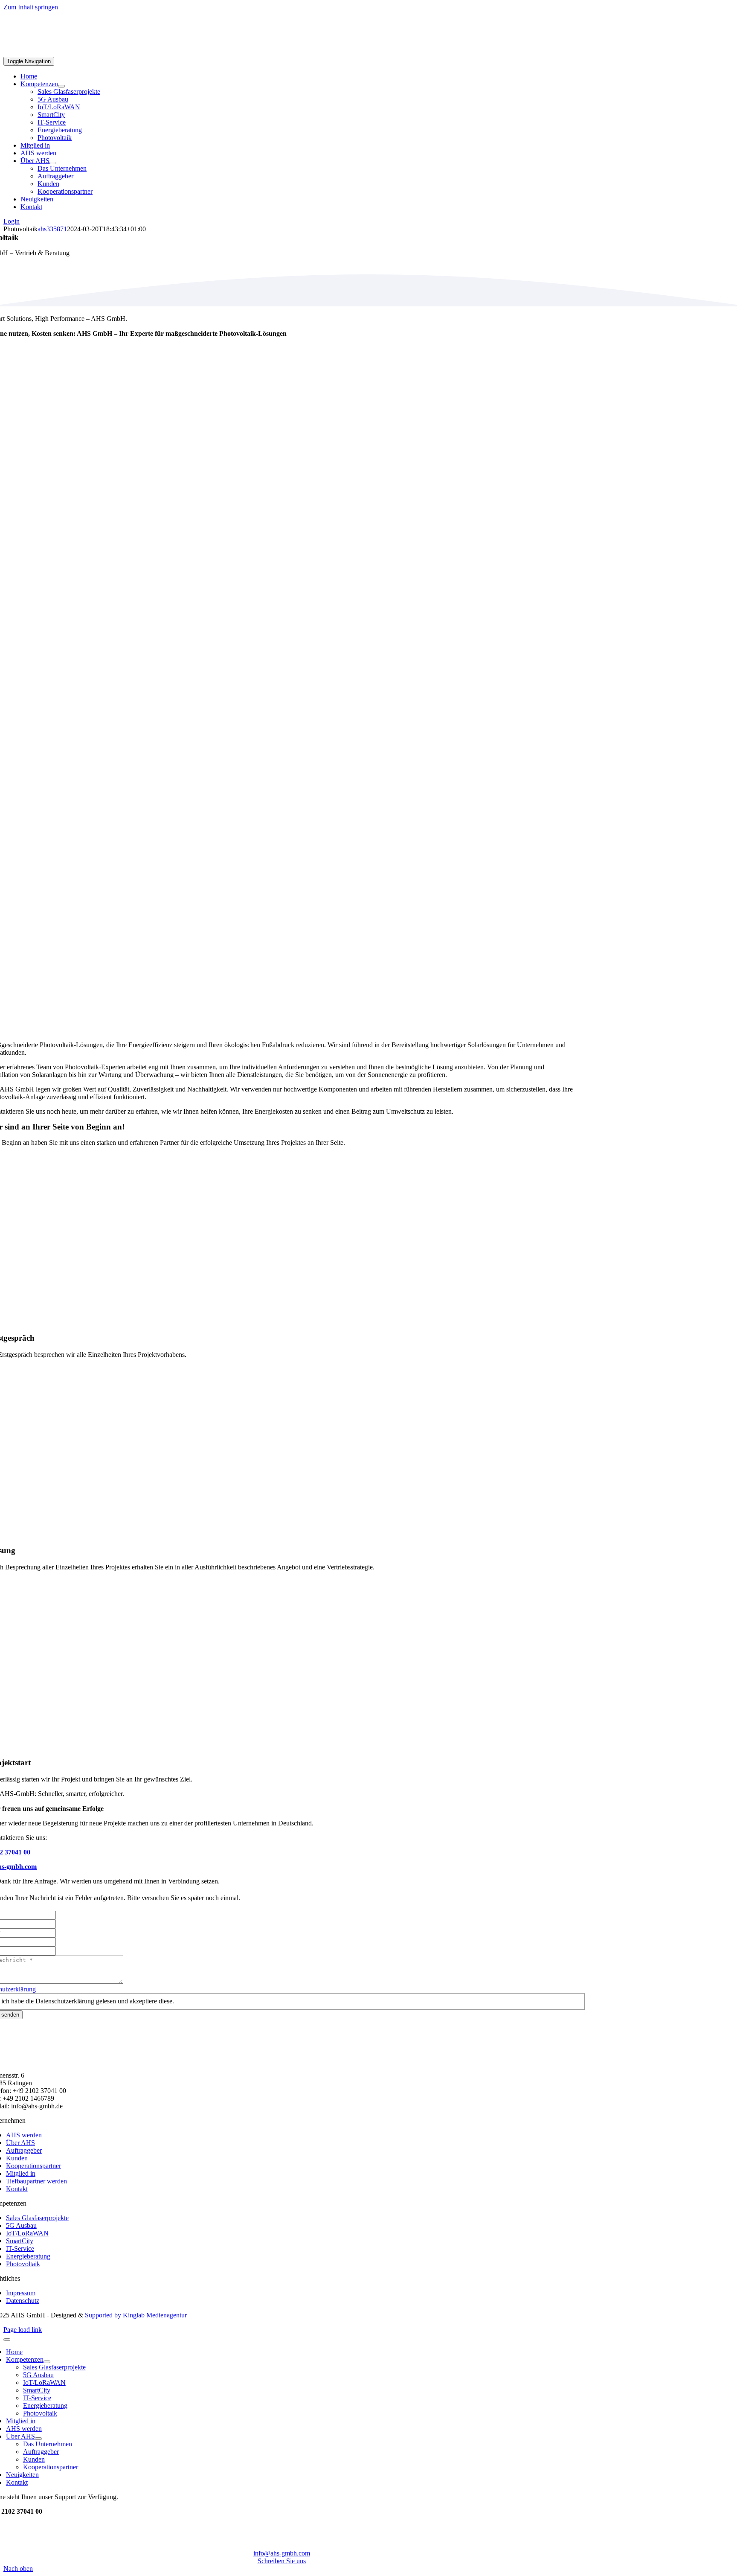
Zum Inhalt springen (31, 7)
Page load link (23, 2330)
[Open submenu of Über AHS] (53, 163)
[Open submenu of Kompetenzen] (61, 86)
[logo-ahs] (52, 53)
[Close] (7, 2340)
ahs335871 (52, 229)
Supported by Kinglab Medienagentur (136, 2315)
